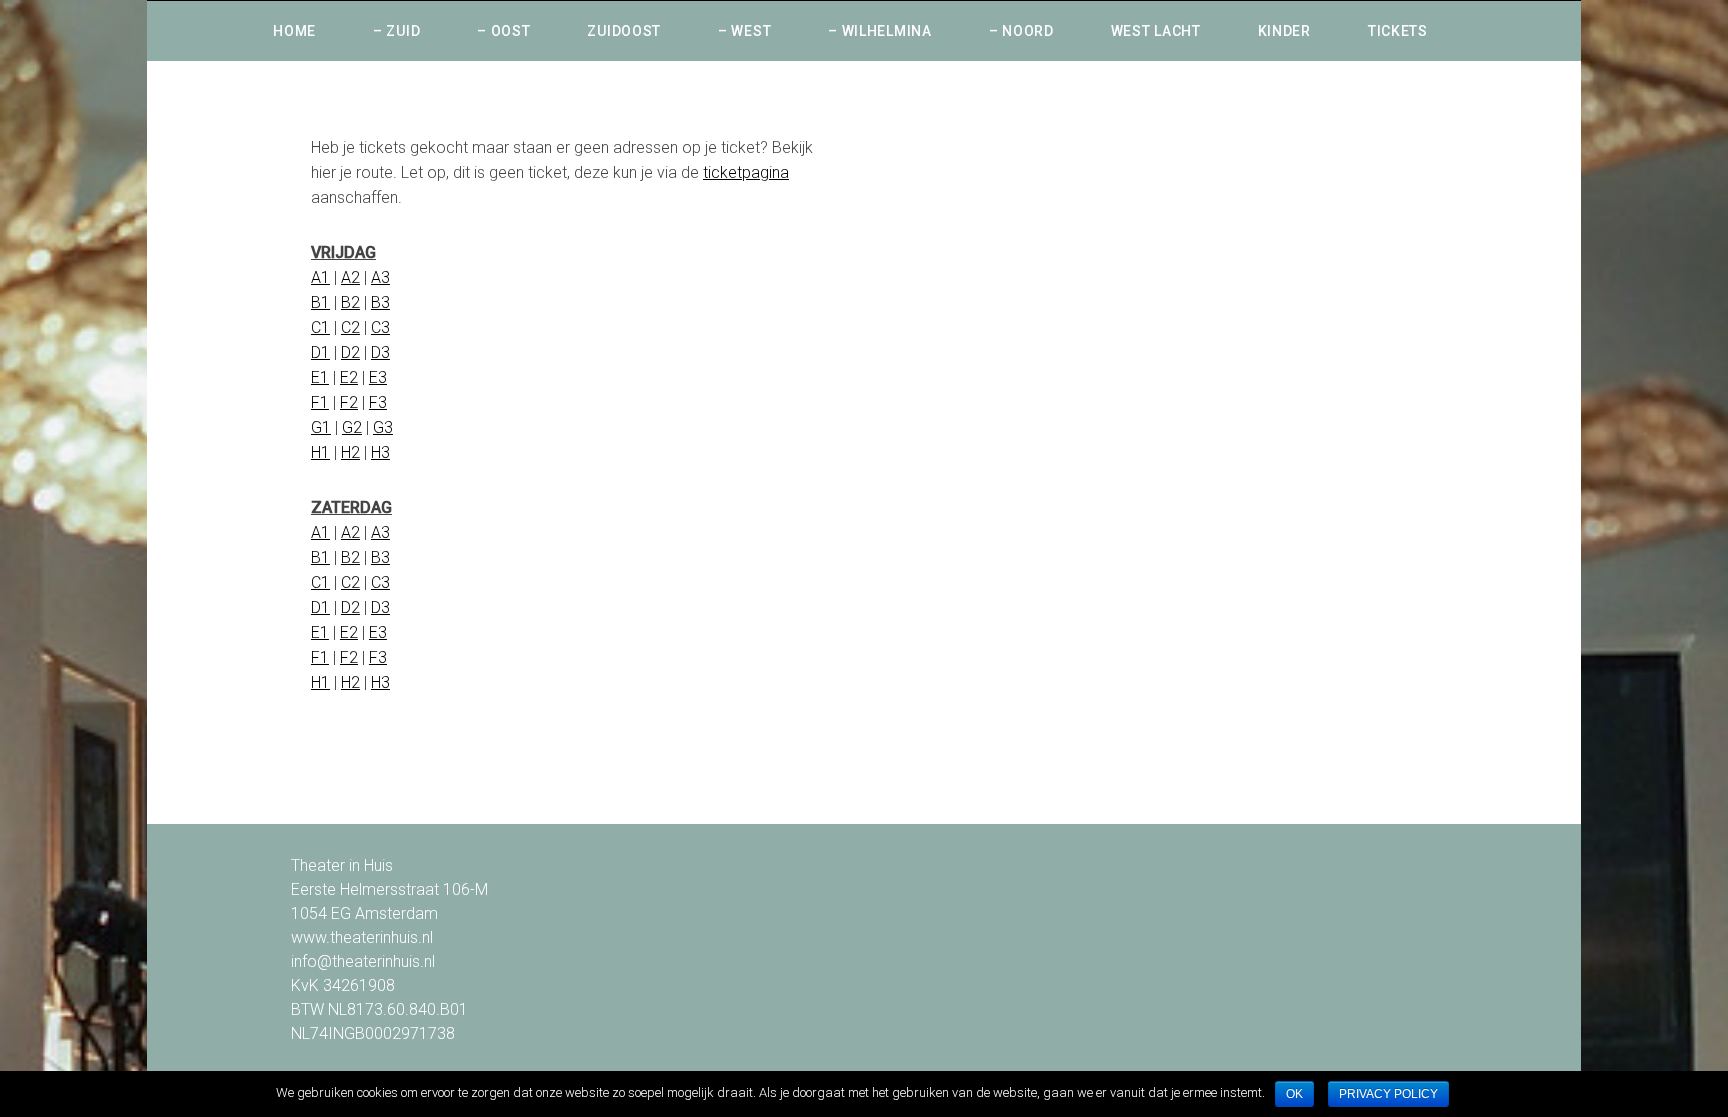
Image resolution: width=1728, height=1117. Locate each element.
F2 (349, 402)
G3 (383, 427)
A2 (350, 277)
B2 (350, 302)
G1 (321, 427)
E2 (349, 377)
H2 (350, 452)
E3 (378, 377)
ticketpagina (746, 172)
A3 (380, 277)
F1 (320, 402)
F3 (378, 402)
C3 (380, 327)
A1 (320, 277)
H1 (320, 452)
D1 (320, 352)
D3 (380, 352)
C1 (320, 327)
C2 (350, 327)
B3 (380, 302)
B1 (320, 302)
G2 (352, 427)
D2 (350, 352)
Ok (1294, 1094)
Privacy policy (1388, 1094)
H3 (380, 452)
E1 (320, 377)
